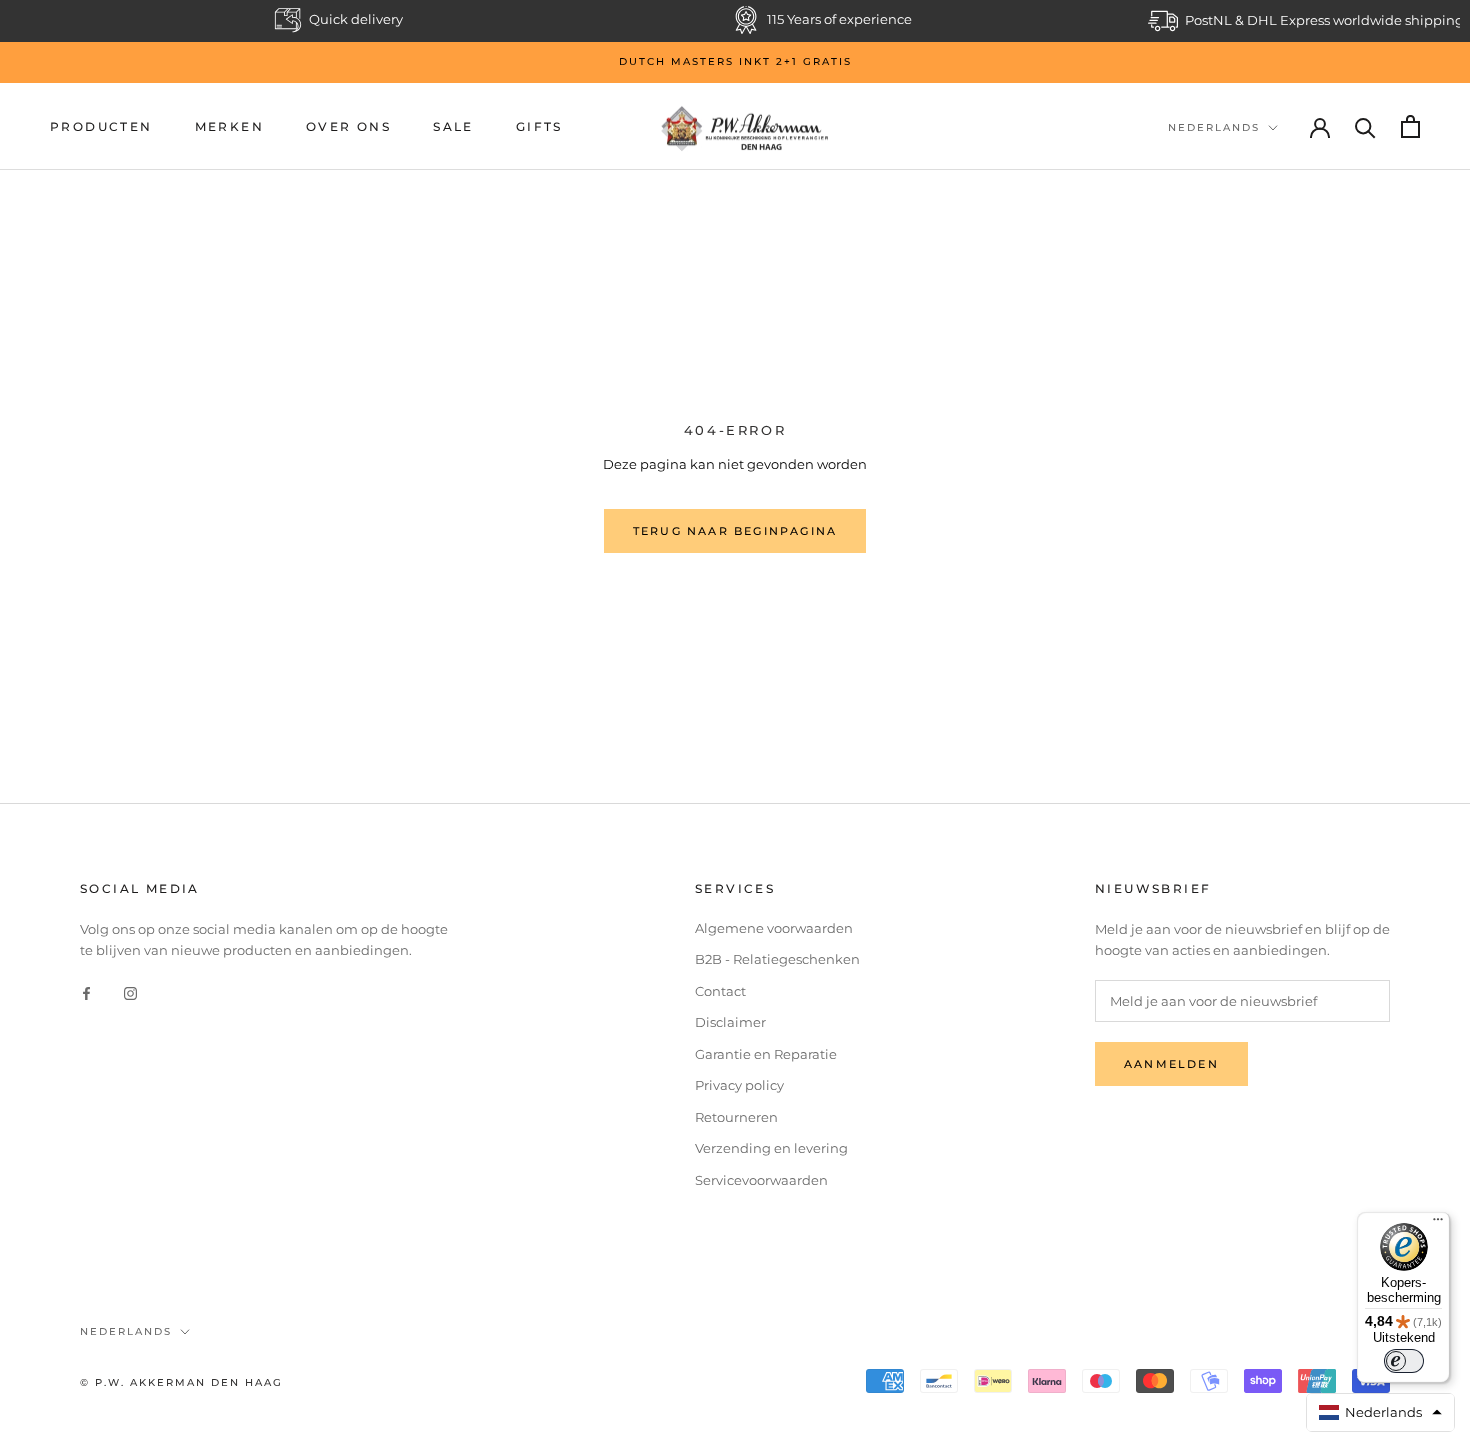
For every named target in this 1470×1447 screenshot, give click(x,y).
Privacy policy (739, 1085)
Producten (101, 126)
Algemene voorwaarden (774, 928)
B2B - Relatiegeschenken (777, 959)
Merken (229, 126)
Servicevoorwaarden (761, 1180)
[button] (1381, 1412)
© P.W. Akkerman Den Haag (181, 1382)
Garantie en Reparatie (766, 1054)
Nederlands (1214, 127)
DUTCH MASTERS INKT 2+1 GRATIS (735, 61)
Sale (453, 126)
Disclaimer (730, 1022)
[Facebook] (86, 992)
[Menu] (1438, 1224)
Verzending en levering (771, 1148)
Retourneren (736, 1117)
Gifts (539, 126)
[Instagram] (130, 992)
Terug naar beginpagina (735, 531)
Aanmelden (1171, 1064)
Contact (720, 991)
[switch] (1404, 1361)
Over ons (348, 126)
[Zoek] (1365, 126)
